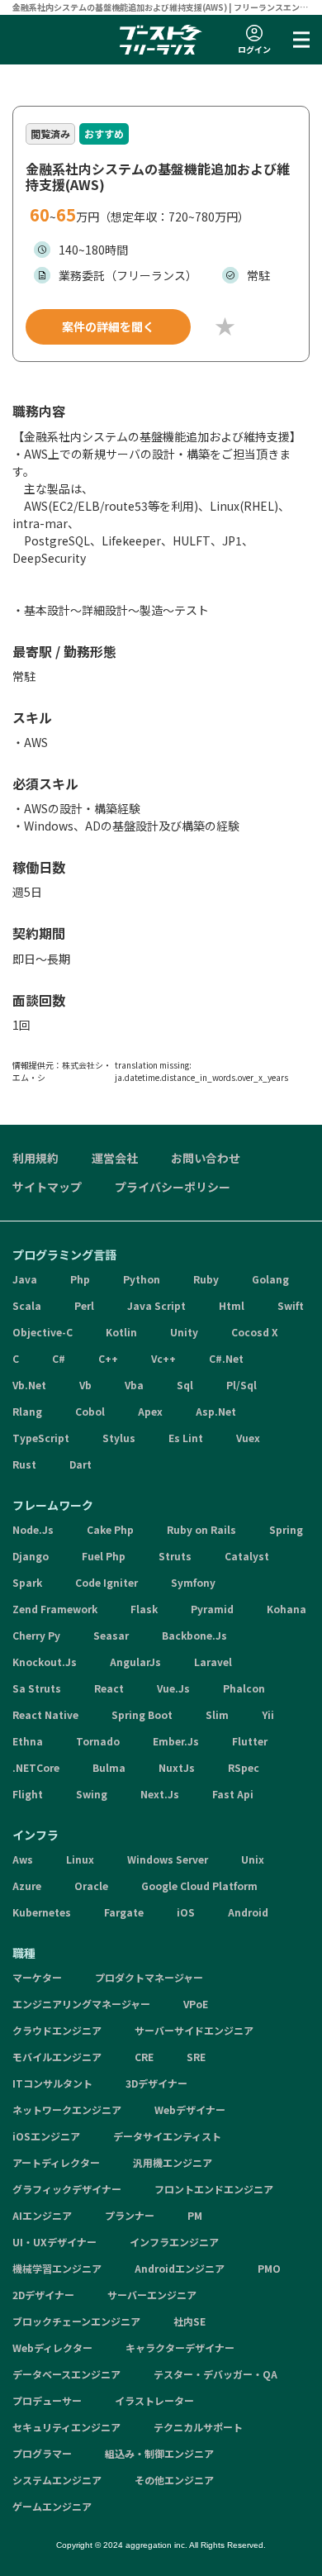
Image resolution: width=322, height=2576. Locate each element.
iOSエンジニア (46, 2136)
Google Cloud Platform (199, 1886)
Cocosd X (255, 1332)
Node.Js (33, 1529)
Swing (92, 1794)
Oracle (91, 1886)
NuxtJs (177, 1767)
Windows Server (168, 1859)
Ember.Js (176, 1741)
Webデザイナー (190, 2109)
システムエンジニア (57, 2480)
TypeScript (41, 1438)
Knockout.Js (45, 1662)
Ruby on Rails (201, 1529)
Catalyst (247, 1556)
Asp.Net (216, 1411)
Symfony (193, 1582)
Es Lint (186, 1438)
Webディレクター (52, 2347)
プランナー (130, 2215)
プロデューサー (47, 2400)
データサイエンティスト (167, 2136)
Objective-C (43, 1332)
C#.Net (226, 1358)
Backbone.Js (194, 1635)
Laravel (213, 1662)
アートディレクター (56, 2162)
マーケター (37, 1977)
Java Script (156, 1305)
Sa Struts (37, 1688)
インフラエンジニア (174, 2242)
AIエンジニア (42, 2215)
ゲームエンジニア (52, 2506)
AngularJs (135, 1662)
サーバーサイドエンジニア (194, 2030)
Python (142, 1279)
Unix (253, 1859)
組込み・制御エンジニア (159, 2453)
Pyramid (212, 1609)
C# (59, 1358)
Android (248, 1912)
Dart (80, 1464)
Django (31, 1556)
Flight (28, 1794)
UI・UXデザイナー (54, 2242)
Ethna (28, 1741)
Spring (286, 1529)
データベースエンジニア (66, 2374)
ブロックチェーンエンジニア (76, 2321)
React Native (45, 1714)
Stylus (119, 1438)
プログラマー (42, 2453)
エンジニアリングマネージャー (81, 2004)
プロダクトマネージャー (149, 1977)
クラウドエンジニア (57, 2030)
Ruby (206, 1279)
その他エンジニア (174, 2480)
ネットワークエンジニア (67, 2109)
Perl (84, 1305)
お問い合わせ (206, 1158)
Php (80, 1279)
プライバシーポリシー (173, 1187)
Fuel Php (104, 1556)
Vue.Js (173, 1688)
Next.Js (160, 1794)
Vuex (248, 1438)
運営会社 (115, 1158)
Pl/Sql (241, 1385)
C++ (108, 1358)
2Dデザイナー (43, 2295)
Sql (185, 1385)
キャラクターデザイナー (180, 2347)
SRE (196, 2057)
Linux (80, 1859)
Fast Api (233, 1794)
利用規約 (36, 1158)
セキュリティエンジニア (66, 2427)
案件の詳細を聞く (108, 326)
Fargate (124, 1912)
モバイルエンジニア (57, 2057)
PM (195, 2215)
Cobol (90, 1411)
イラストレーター (154, 2400)
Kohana (286, 1609)
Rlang (27, 1411)
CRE (144, 2057)
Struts (175, 1556)
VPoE (196, 2004)
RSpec (244, 1767)
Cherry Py (36, 1635)
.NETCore (36, 1767)
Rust (24, 1464)
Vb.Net (29, 1385)
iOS (186, 1912)
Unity (184, 1332)
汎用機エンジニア (173, 2162)
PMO (269, 2268)
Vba (134, 1385)
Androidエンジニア (180, 2268)
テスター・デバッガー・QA (215, 2374)
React (109, 1688)
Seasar (111, 1635)
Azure (27, 1886)
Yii (268, 1714)
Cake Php (110, 1529)
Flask (144, 1609)
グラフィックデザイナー (67, 2189)
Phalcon (244, 1688)
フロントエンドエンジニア (214, 2189)
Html (232, 1305)
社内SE (189, 2321)
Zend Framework (55, 1609)
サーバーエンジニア (152, 2295)
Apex (150, 1411)
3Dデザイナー (156, 2083)
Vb (85, 1385)
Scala (27, 1305)
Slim (217, 1714)
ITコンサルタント (52, 2083)
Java (25, 1279)
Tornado (98, 1741)
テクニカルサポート (198, 2427)
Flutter (250, 1741)
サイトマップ (47, 1187)
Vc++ (163, 1358)
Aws (23, 1859)
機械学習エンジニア (57, 2268)
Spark (27, 1582)
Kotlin (121, 1332)
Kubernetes (42, 1912)
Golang (270, 1279)
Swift (291, 1305)
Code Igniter (107, 1582)
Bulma (109, 1767)
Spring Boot (142, 1714)
